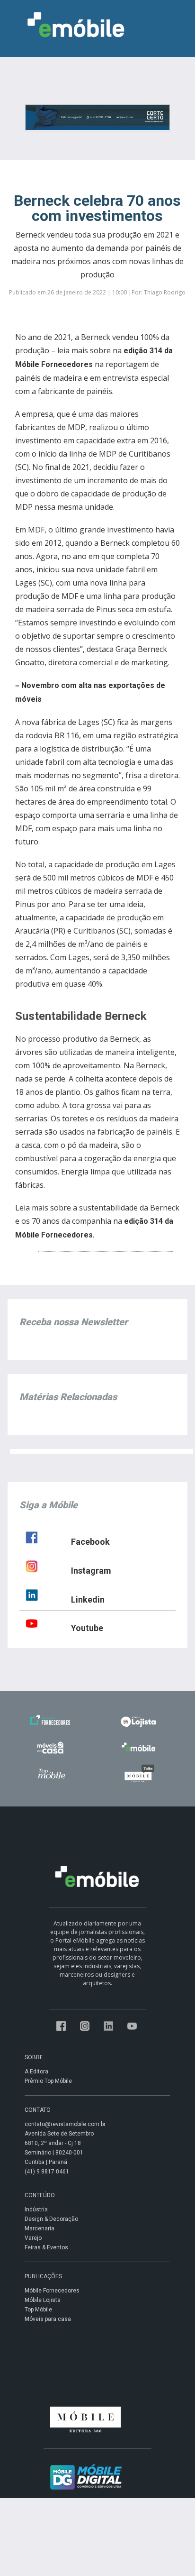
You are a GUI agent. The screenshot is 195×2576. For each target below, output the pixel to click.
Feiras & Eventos (46, 2247)
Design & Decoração (51, 2219)
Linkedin (88, 1600)
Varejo (33, 2238)
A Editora (36, 2072)
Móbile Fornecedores (52, 2291)
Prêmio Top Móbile (48, 2081)
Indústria (36, 2209)
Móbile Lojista (43, 2300)
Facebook (90, 1542)
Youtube (87, 1628)
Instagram (91, 1571)
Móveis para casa (48, 2319)
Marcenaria (40, 2228)
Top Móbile (38, 2310)
